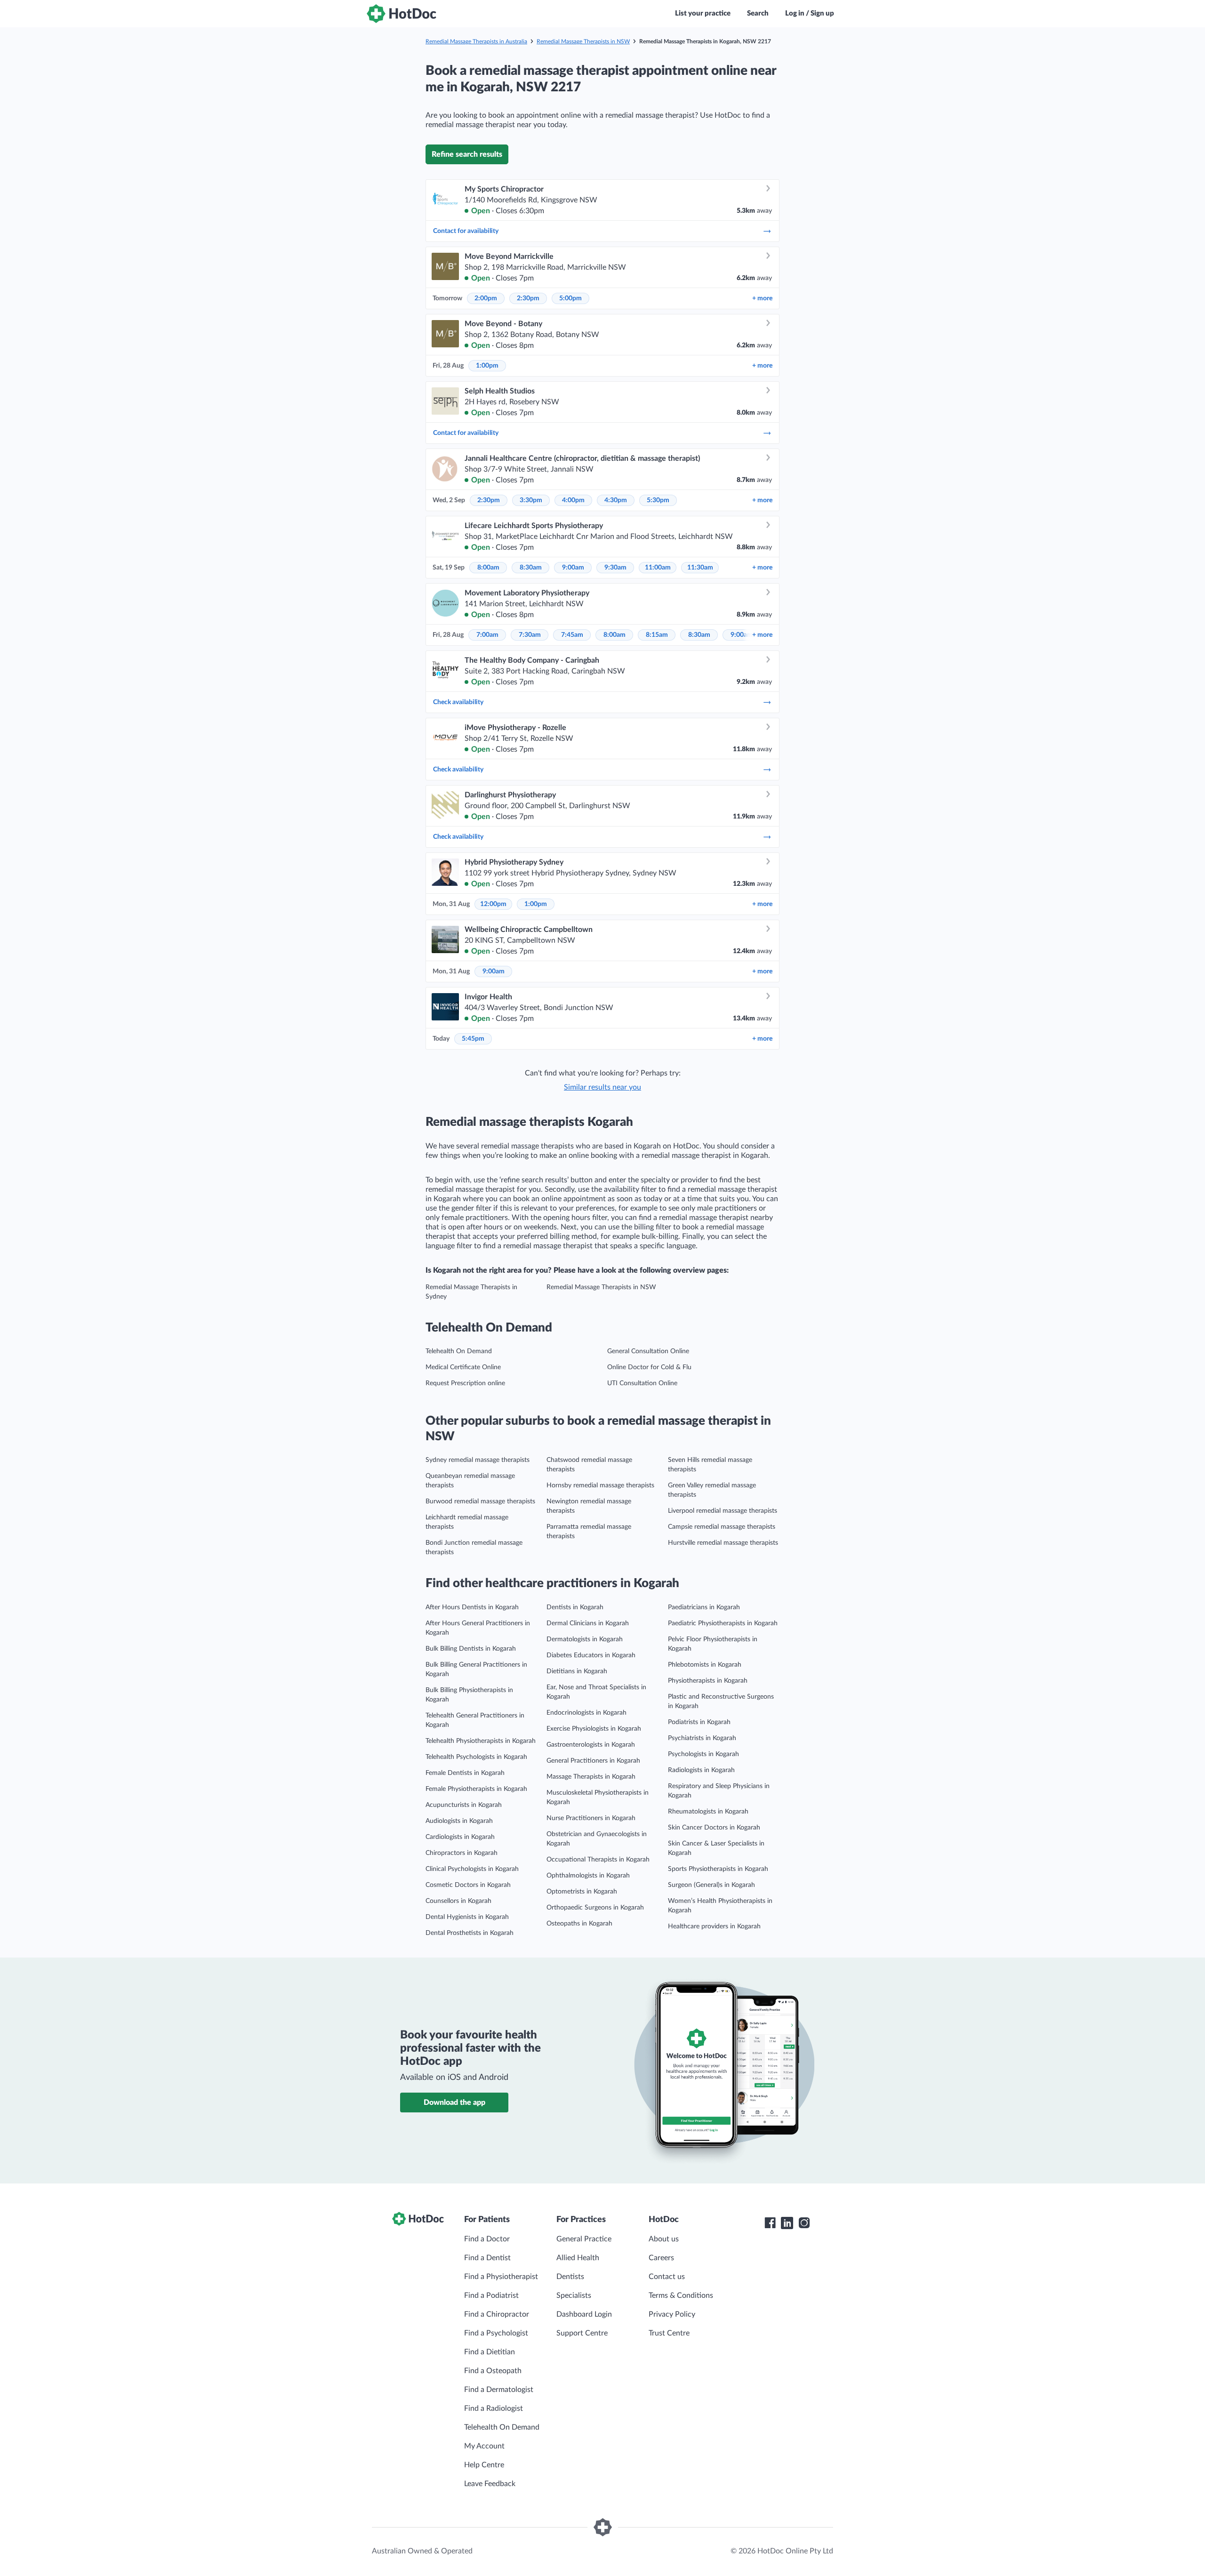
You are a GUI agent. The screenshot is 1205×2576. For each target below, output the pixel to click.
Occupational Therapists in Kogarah (598, 1860)
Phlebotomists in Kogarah (705, 1665)
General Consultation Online (648, 1351)
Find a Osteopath (493, 2371)
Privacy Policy (672, 2314)
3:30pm (531, 500)
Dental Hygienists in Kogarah (467, 1917)
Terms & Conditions (681, 2295)
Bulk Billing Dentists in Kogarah (471, 1649)
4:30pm (616, 500)
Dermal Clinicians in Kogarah (588, 1623)
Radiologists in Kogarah (701, 1770)
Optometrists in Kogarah (582, 1892)
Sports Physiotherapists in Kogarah (718, 1869)
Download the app (454, 2103)
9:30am (615, 568)
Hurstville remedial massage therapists (723, 1543)
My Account (484, 2446)
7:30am (530, 635)
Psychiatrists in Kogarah (702, 1738)
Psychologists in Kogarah (703, 1754)
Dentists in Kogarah (575, 1607)
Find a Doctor (487, 2239)
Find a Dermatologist (499, 2390)
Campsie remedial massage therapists (722, 1527)
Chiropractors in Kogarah (462, 1853)
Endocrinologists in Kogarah (586, 1713)
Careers (661, 2258)
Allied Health (578, 2258)
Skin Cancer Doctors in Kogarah (714, 1828)
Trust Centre (669, 2333)
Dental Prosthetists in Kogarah (470, 1933)
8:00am (488, 568)
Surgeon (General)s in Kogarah (711, 1885)
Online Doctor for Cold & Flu (649, 1367)
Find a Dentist (487, 2258)
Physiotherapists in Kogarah (708, 1681)
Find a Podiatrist (491, 2295)
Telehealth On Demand (459, 1351)
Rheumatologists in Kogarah (708, 1812)
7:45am (572, 635)
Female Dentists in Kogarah (465, 1773)
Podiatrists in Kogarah (699, 1722)
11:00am (658, 568)
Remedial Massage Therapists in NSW (583, 41)
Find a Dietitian (490, 2352)
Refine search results (467, 154)
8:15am (657, 635)
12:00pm (493, 904)
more (762, 298)
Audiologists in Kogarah (459, 1821)
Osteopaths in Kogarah (579, 1924)
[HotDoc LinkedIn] (787, 2223)
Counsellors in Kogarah (458, 1901)
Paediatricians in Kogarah (704, 1607)
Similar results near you (602, 1087)
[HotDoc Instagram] (804, 2223)
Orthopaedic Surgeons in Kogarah (595, 1908)
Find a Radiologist (494, 2408)
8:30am (531, 568)
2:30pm (528, 298)
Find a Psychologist (496, 2333)
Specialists (574, 2295)
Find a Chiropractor (497, 2314)
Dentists (570, 2277)
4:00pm (573, 500)
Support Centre (582, 2333)
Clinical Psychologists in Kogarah (472, 1869)
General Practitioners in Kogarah (593, 1761)
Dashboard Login (584, 2314)
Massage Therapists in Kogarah (591, 1777)
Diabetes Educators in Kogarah (591, 1655)
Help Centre (484, 2465)
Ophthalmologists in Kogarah (588, 1876)
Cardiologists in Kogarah (460, 1837)
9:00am (573, 568)
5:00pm (570, 298)
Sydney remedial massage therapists (478, 1460)
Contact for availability (466, 231)
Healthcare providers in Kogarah (714, 1926)
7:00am (487, 635)
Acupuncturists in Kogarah (464, 1805)
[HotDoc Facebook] (770, 2223)
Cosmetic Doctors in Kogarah (468, 1885)
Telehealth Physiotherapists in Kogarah (481, 1741)
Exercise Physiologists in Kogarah (594, 1729)
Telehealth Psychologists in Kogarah (476, 1757)
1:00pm (487, 366)
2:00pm (486, 298)
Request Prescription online (465, 1383)
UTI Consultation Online (642, 1383)
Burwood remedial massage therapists (480, 1501)
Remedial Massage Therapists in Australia (476, 41)
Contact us (667, 2277)
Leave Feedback (490, 2484)
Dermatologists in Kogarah (585, 1639)
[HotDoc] (402, 14)
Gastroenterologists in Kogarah (591, 1745)
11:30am (700, 568)
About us (664, 2239)
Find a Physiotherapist (501, 2277)
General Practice (584, 2239)
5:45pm (473, 1039)
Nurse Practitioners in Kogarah (591, 1818)
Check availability (458, 702)
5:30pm (658, 500)
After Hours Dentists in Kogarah (472, 1607)
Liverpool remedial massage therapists (723, 1511)
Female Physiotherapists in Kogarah (476, 1789)
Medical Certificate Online (463, 1367)
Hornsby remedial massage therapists (600, 1485)
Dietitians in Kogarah (577, 1671)
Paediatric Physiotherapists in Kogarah (723, 1623)
